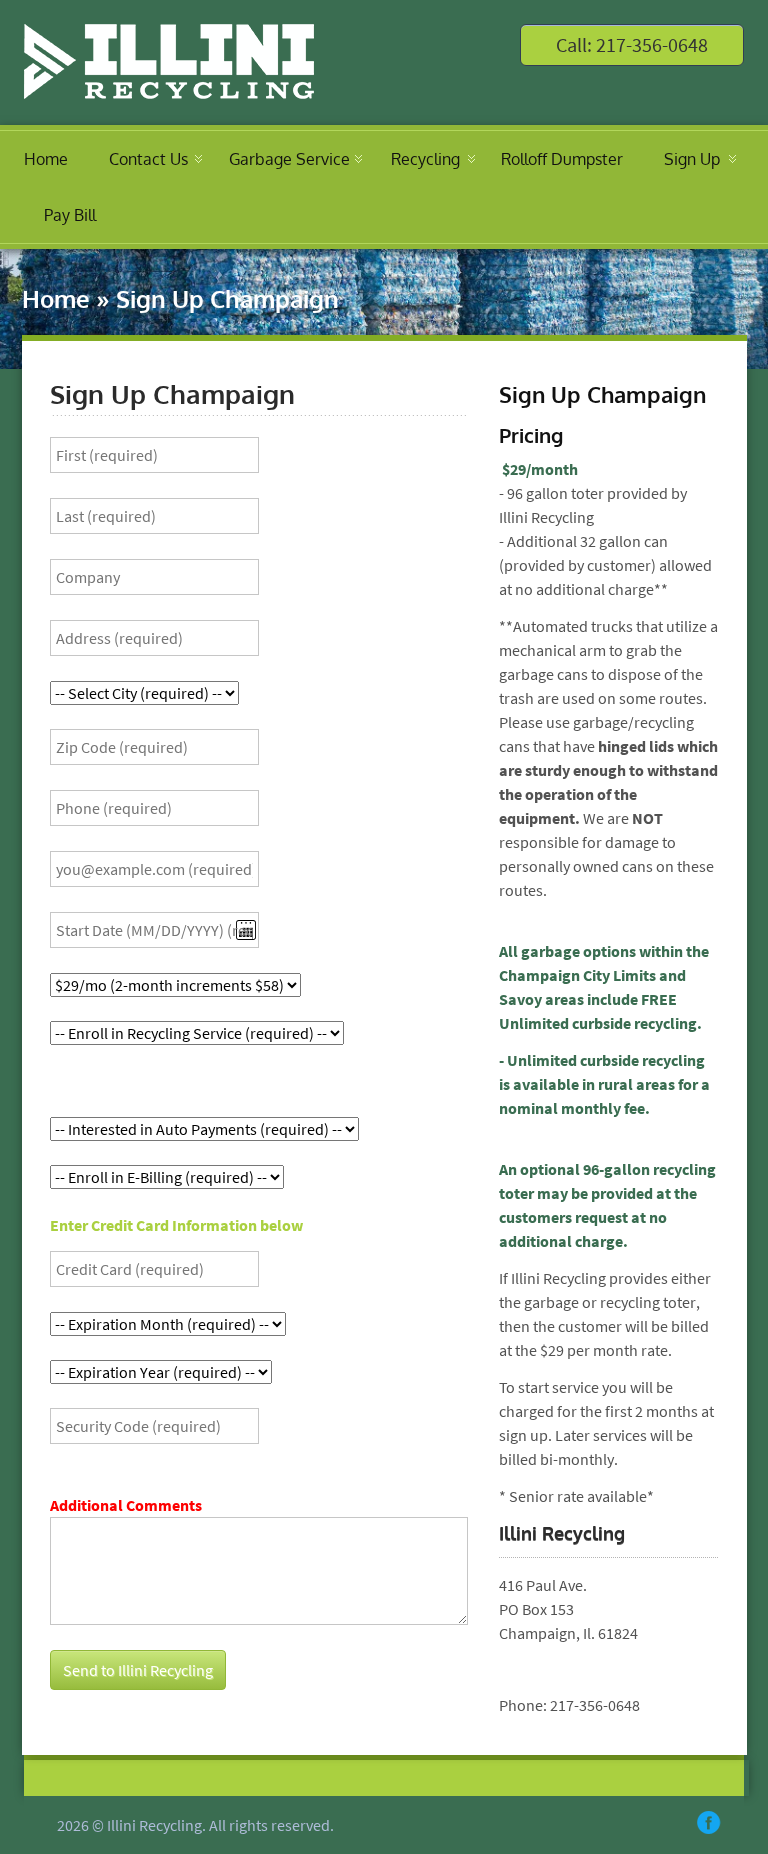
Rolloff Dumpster (562, 159)
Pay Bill (70, 215)
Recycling (425, 159)
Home (46, 159)
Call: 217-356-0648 (632, 44)
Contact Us (148, 159)
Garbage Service (289, 159)
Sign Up (692, 159)
